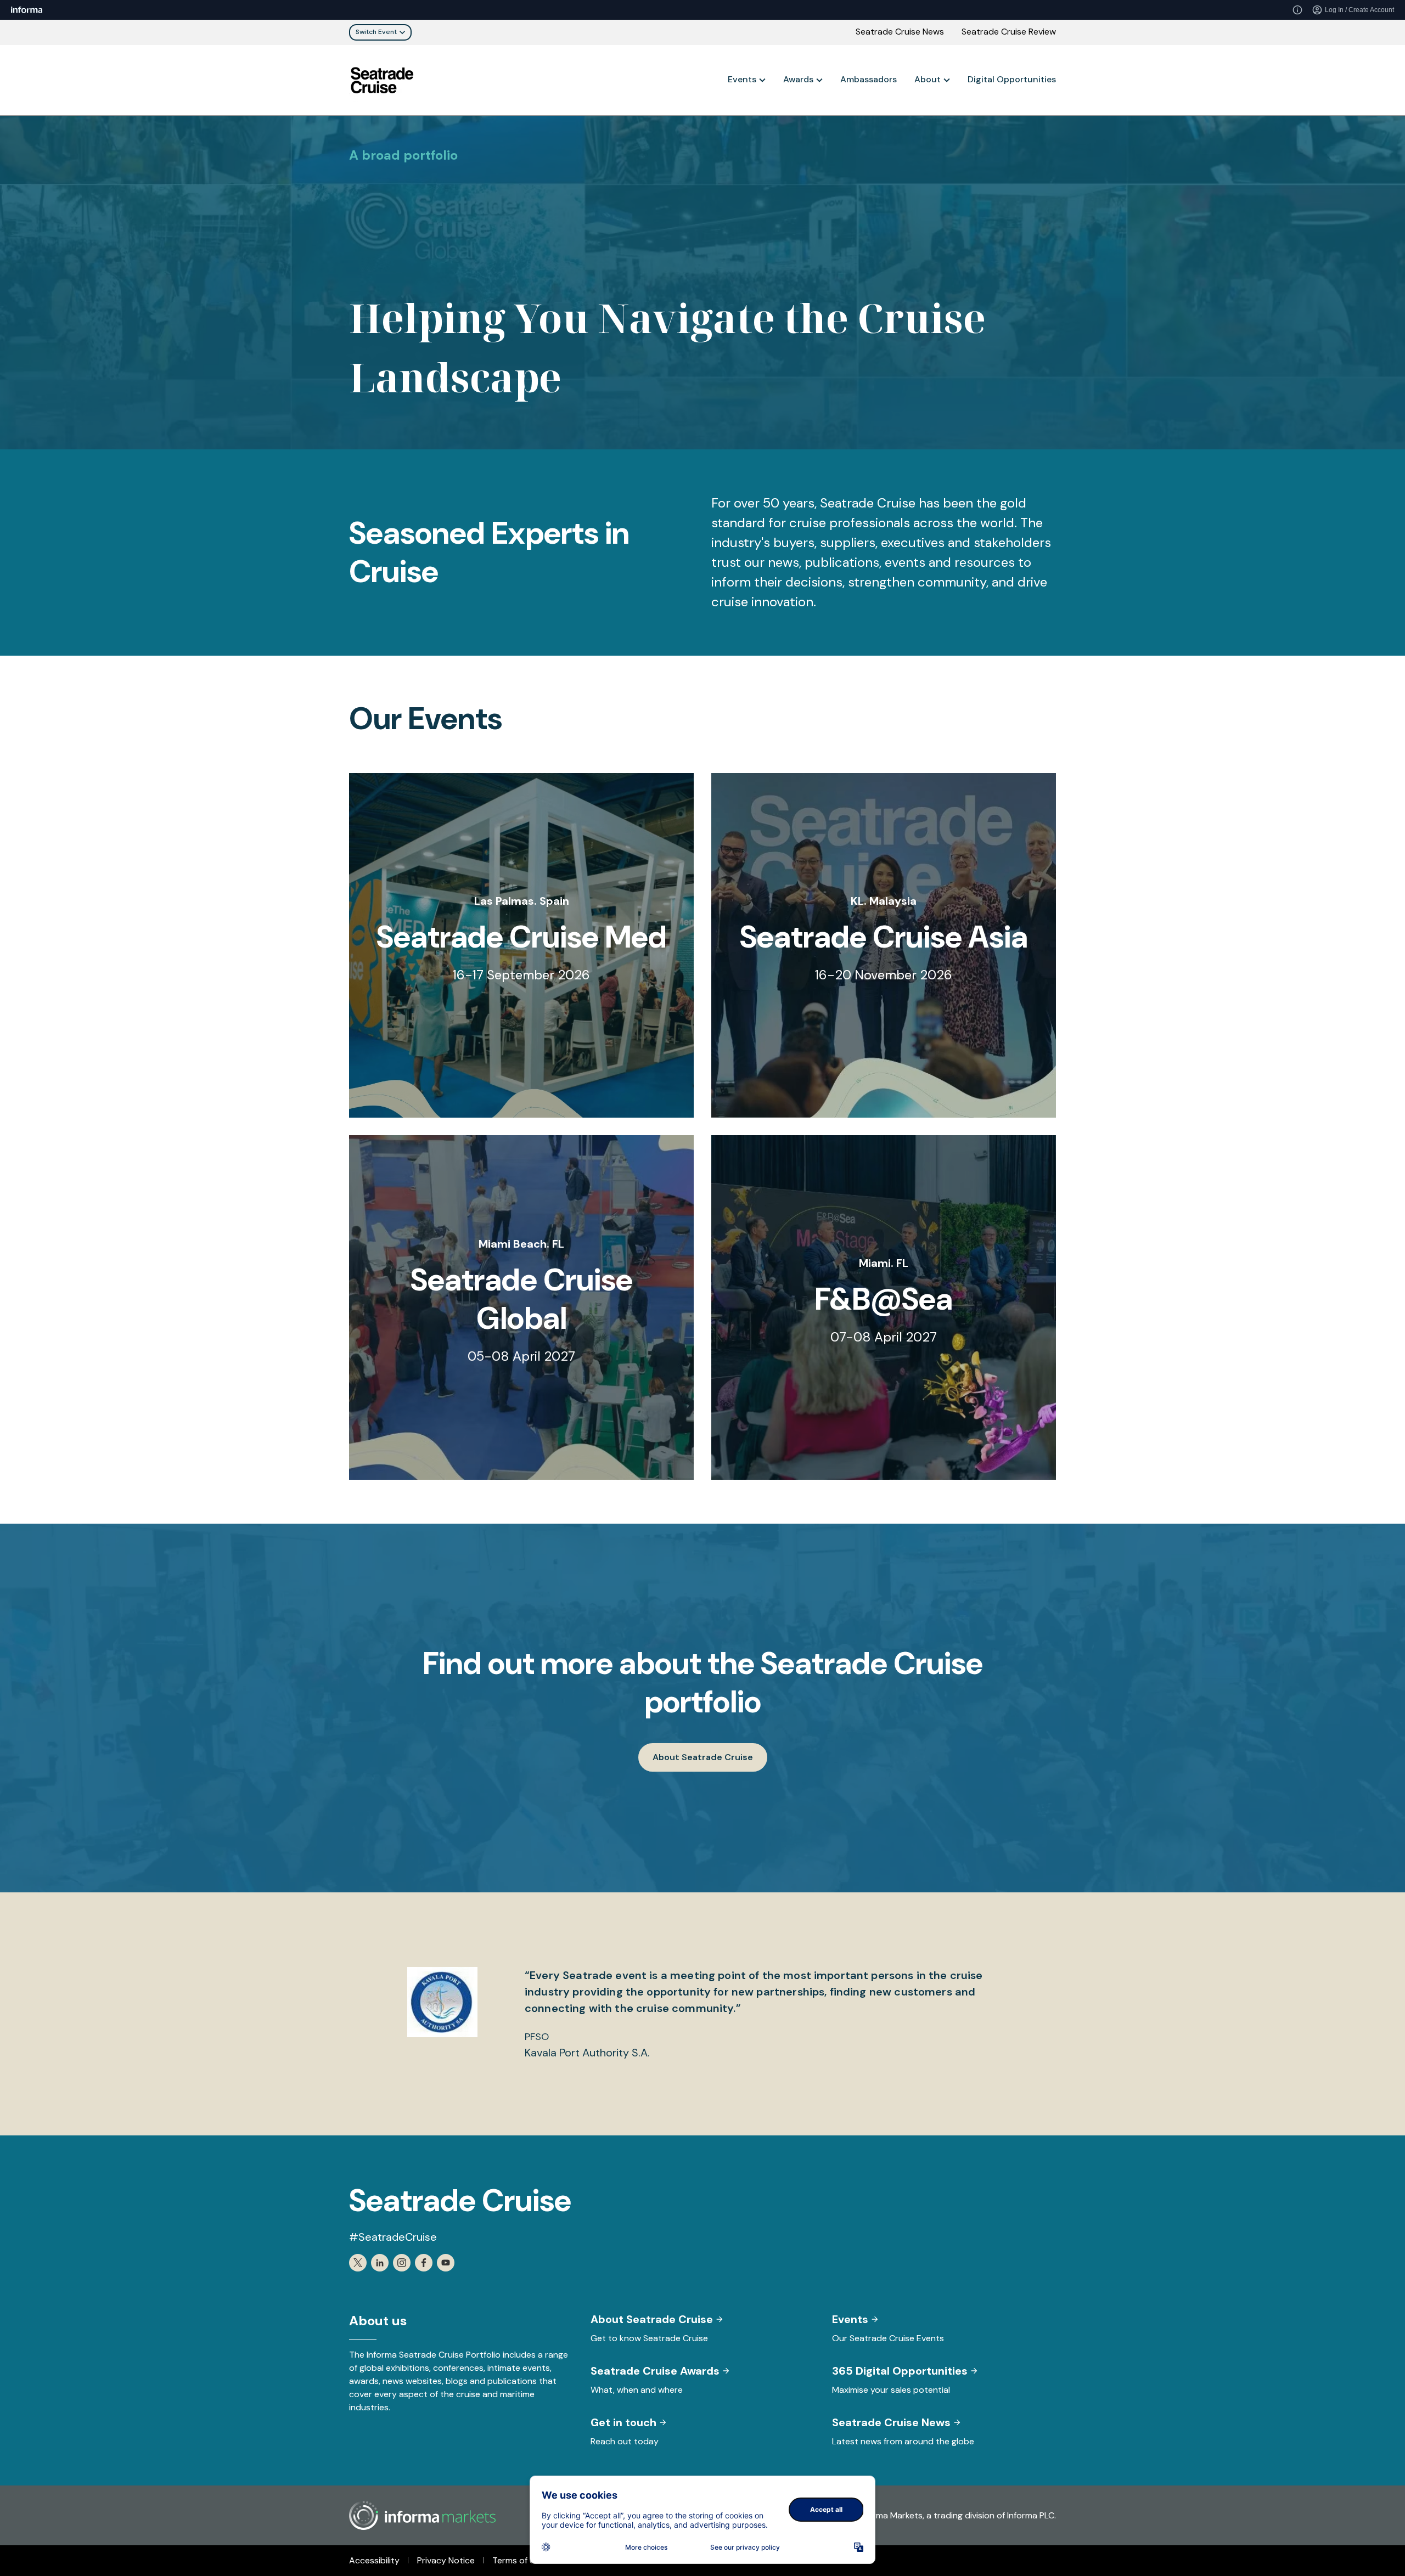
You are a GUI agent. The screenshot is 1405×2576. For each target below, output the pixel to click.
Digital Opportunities (1012, 79)
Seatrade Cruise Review (1009, 32)
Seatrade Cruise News (900, 32)
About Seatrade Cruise (703, 1757)
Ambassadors (869, 79)
